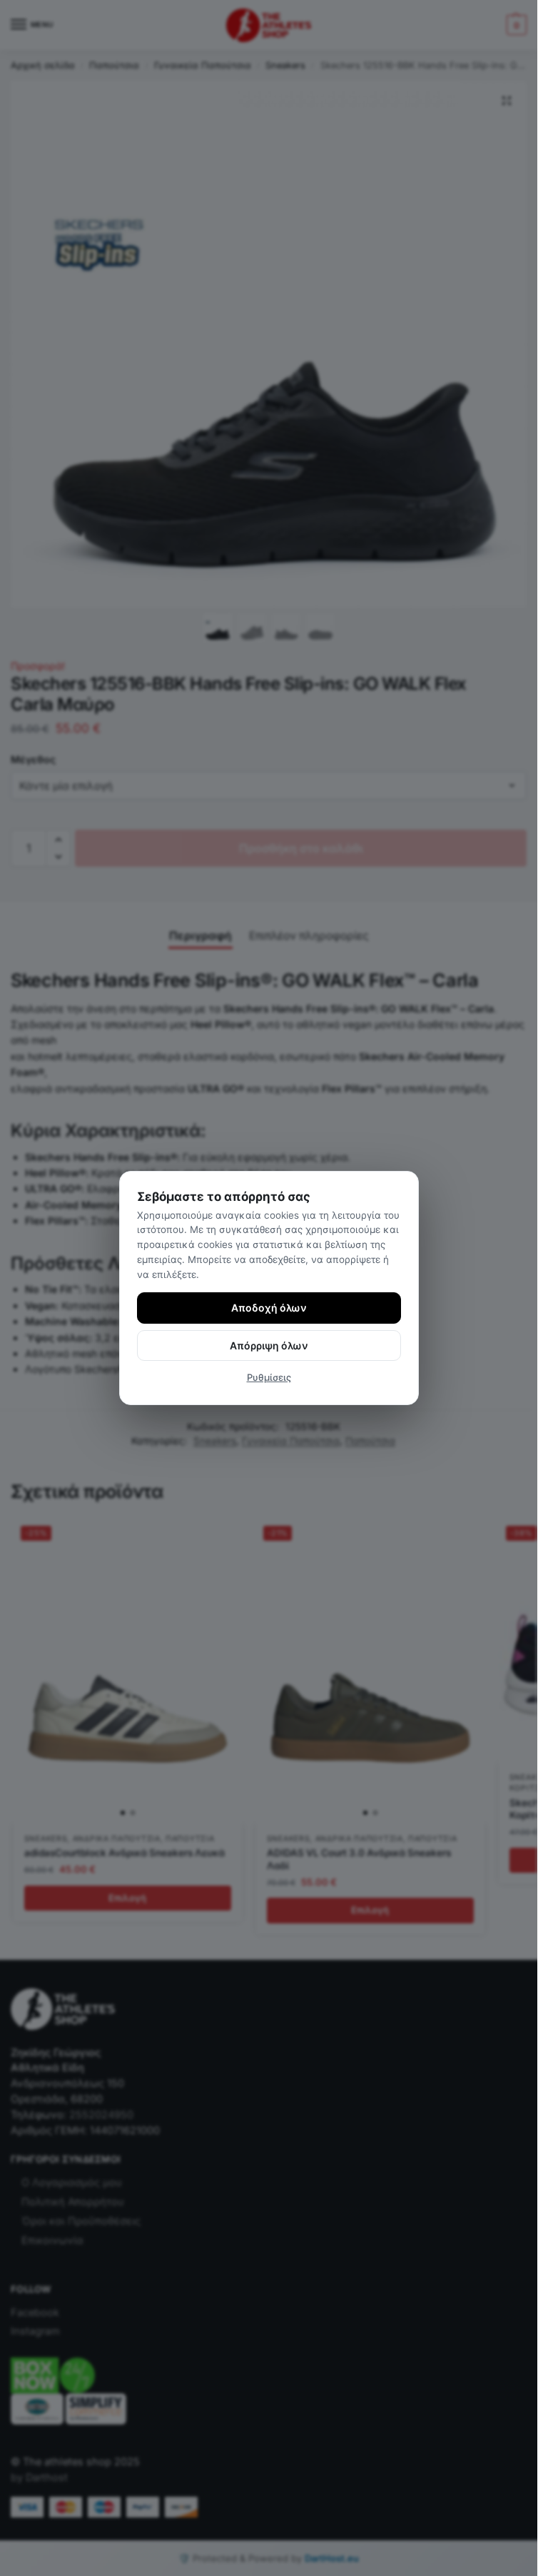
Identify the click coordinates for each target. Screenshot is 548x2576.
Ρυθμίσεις (269, 1377)
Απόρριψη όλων (269, 1345)
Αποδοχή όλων (269, 1308)
